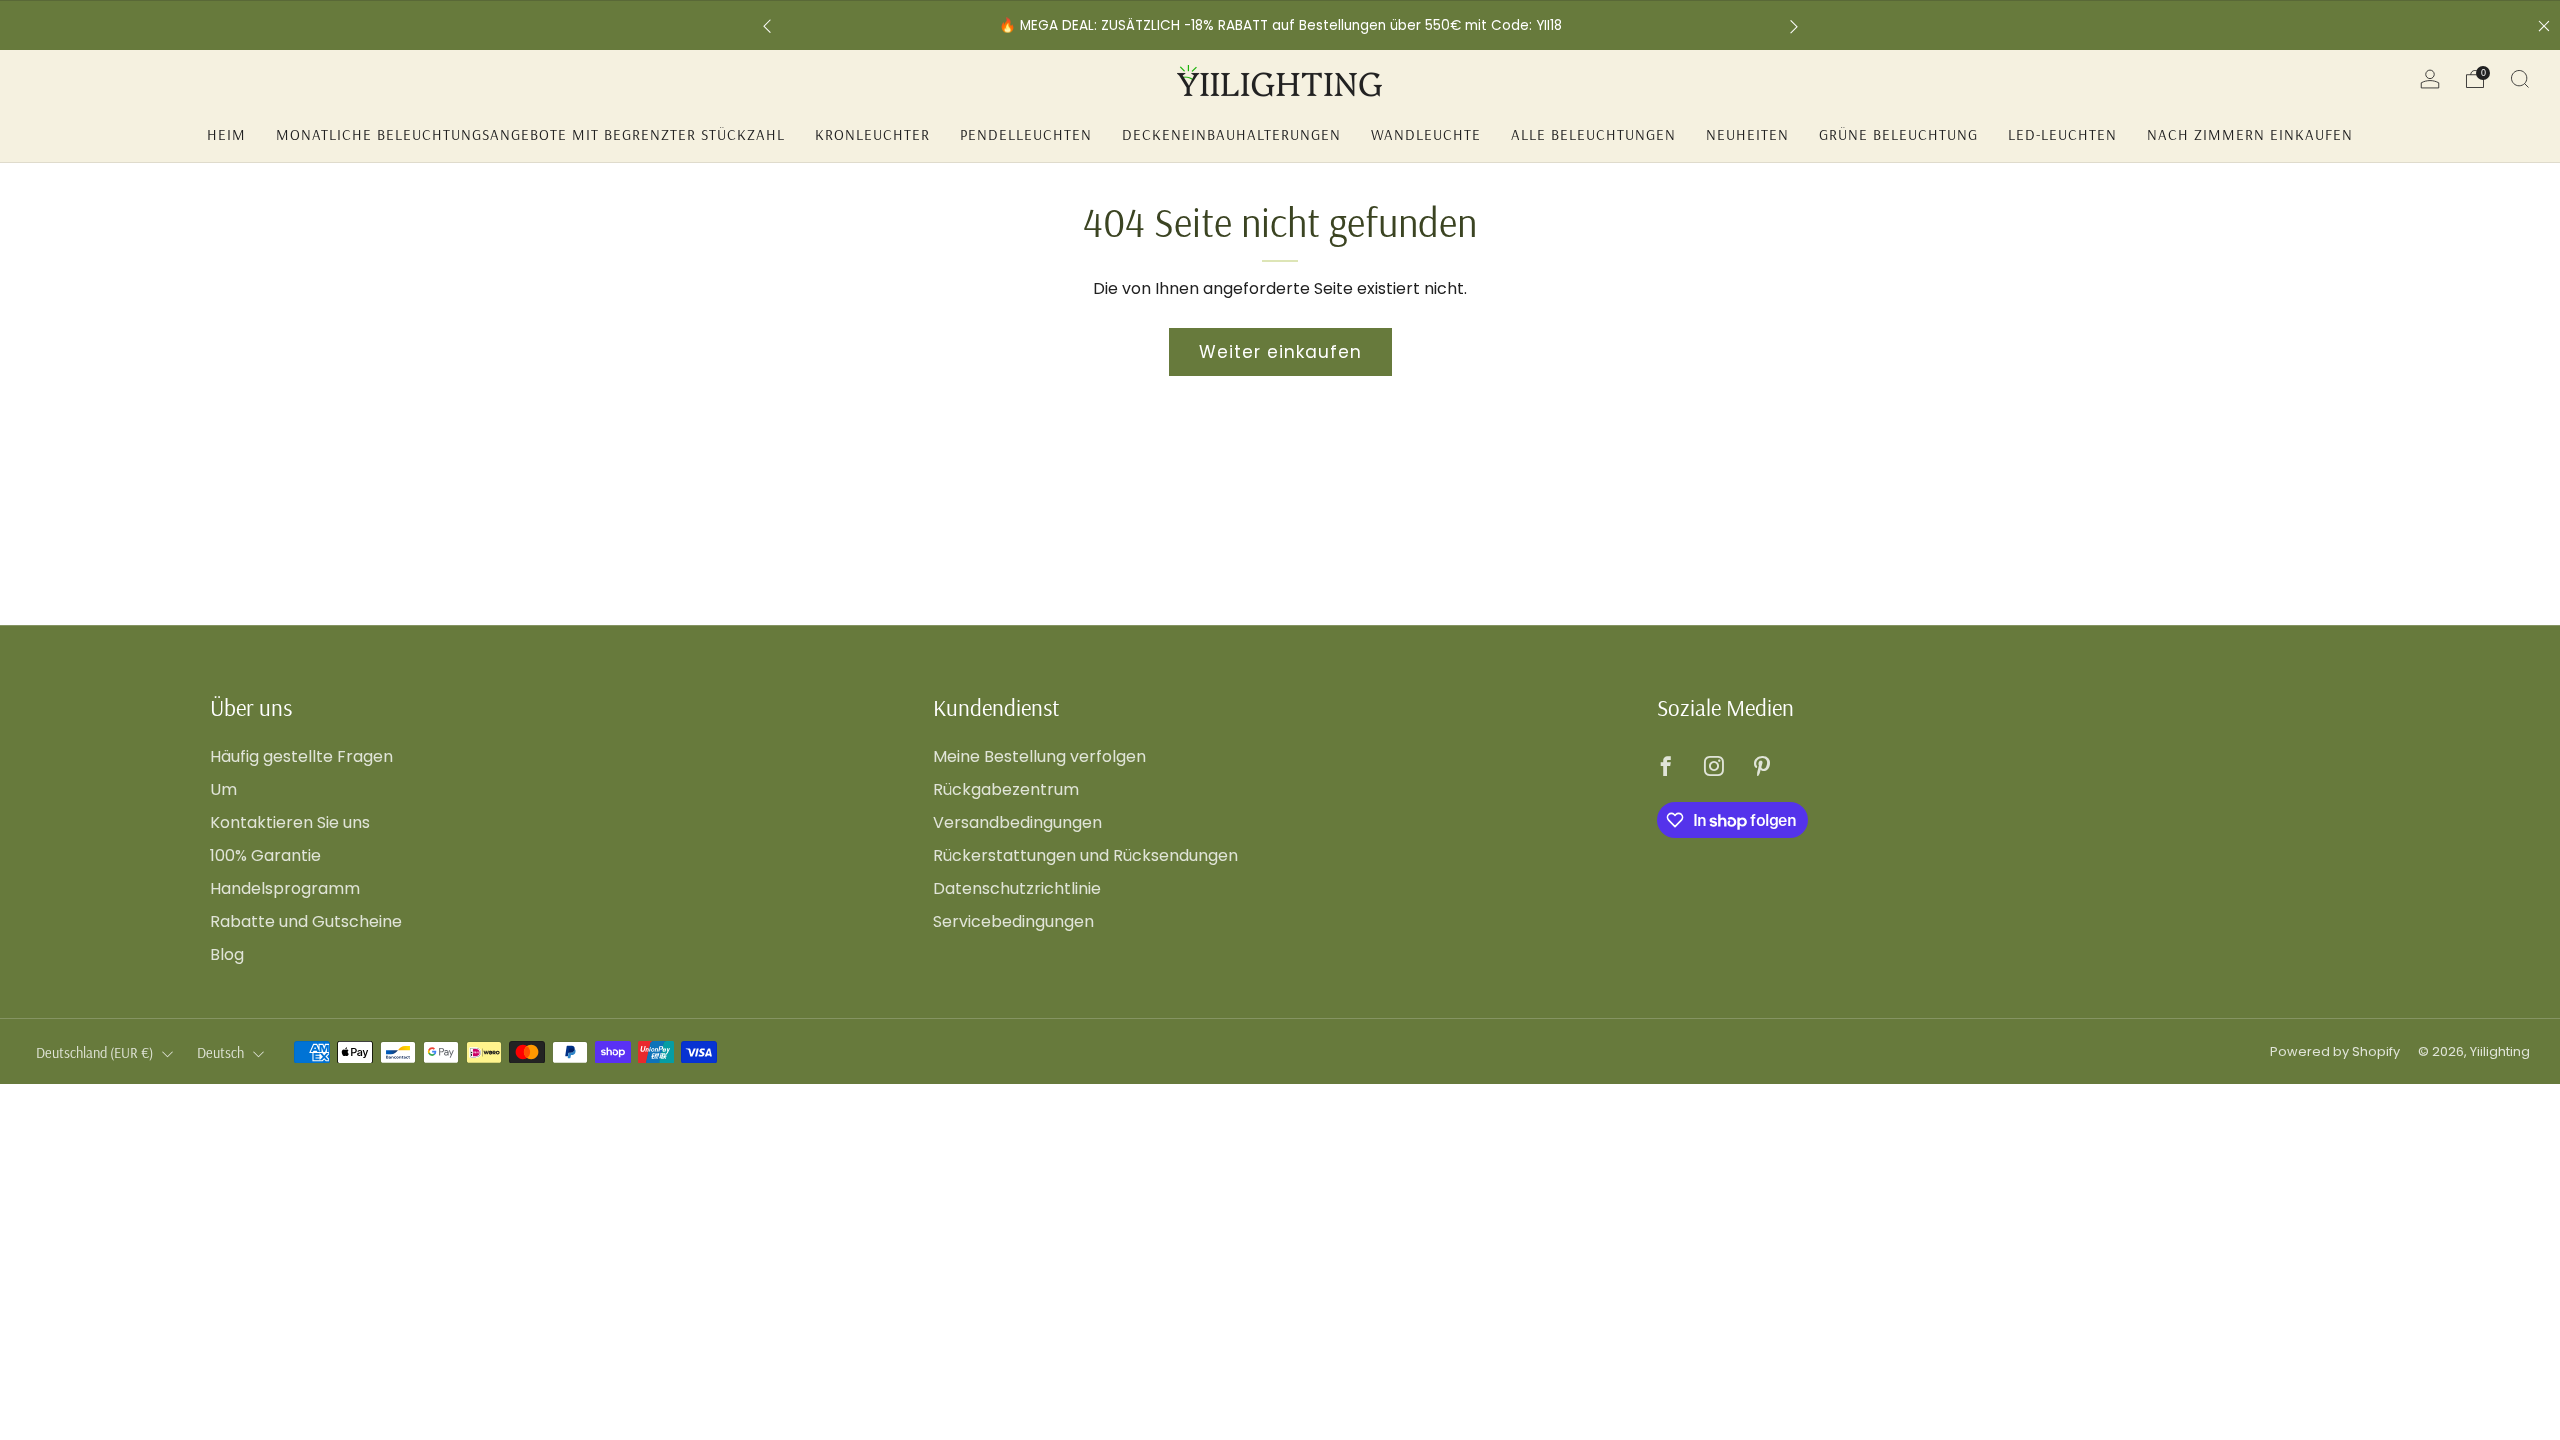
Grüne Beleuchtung (1898, 134)
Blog (227, 954)
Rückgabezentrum (1006, 789)
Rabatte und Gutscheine (306, 921)
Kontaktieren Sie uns (290, 822)
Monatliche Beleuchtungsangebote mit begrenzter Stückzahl (530, 134)
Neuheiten (1747, 134)
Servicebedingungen (1013, 921)
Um (223, 789)
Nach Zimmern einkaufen (2250, 134)
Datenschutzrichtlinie (1017, 888)
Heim (226, 134)
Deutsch (220, 1053)
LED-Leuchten (2062, 134)
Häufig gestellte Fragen (301, 756)
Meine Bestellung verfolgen (1039, 756)
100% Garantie (265, 855)
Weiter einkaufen (1280, 352)
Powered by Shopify (2335, 1051)
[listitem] (1393, 25)
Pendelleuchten (1026, 134)
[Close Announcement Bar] (2544, 26)
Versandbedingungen (1017, 822)
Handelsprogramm (285, 888)
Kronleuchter (872, 134)
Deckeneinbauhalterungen (1231, 134)
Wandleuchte (1426, 134)
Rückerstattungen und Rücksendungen (1085, 855)
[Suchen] (2520, 79)
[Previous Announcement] (767, 25)
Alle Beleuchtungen (1593, 134)
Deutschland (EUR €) (94, 1053)
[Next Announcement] (1794, 25)
